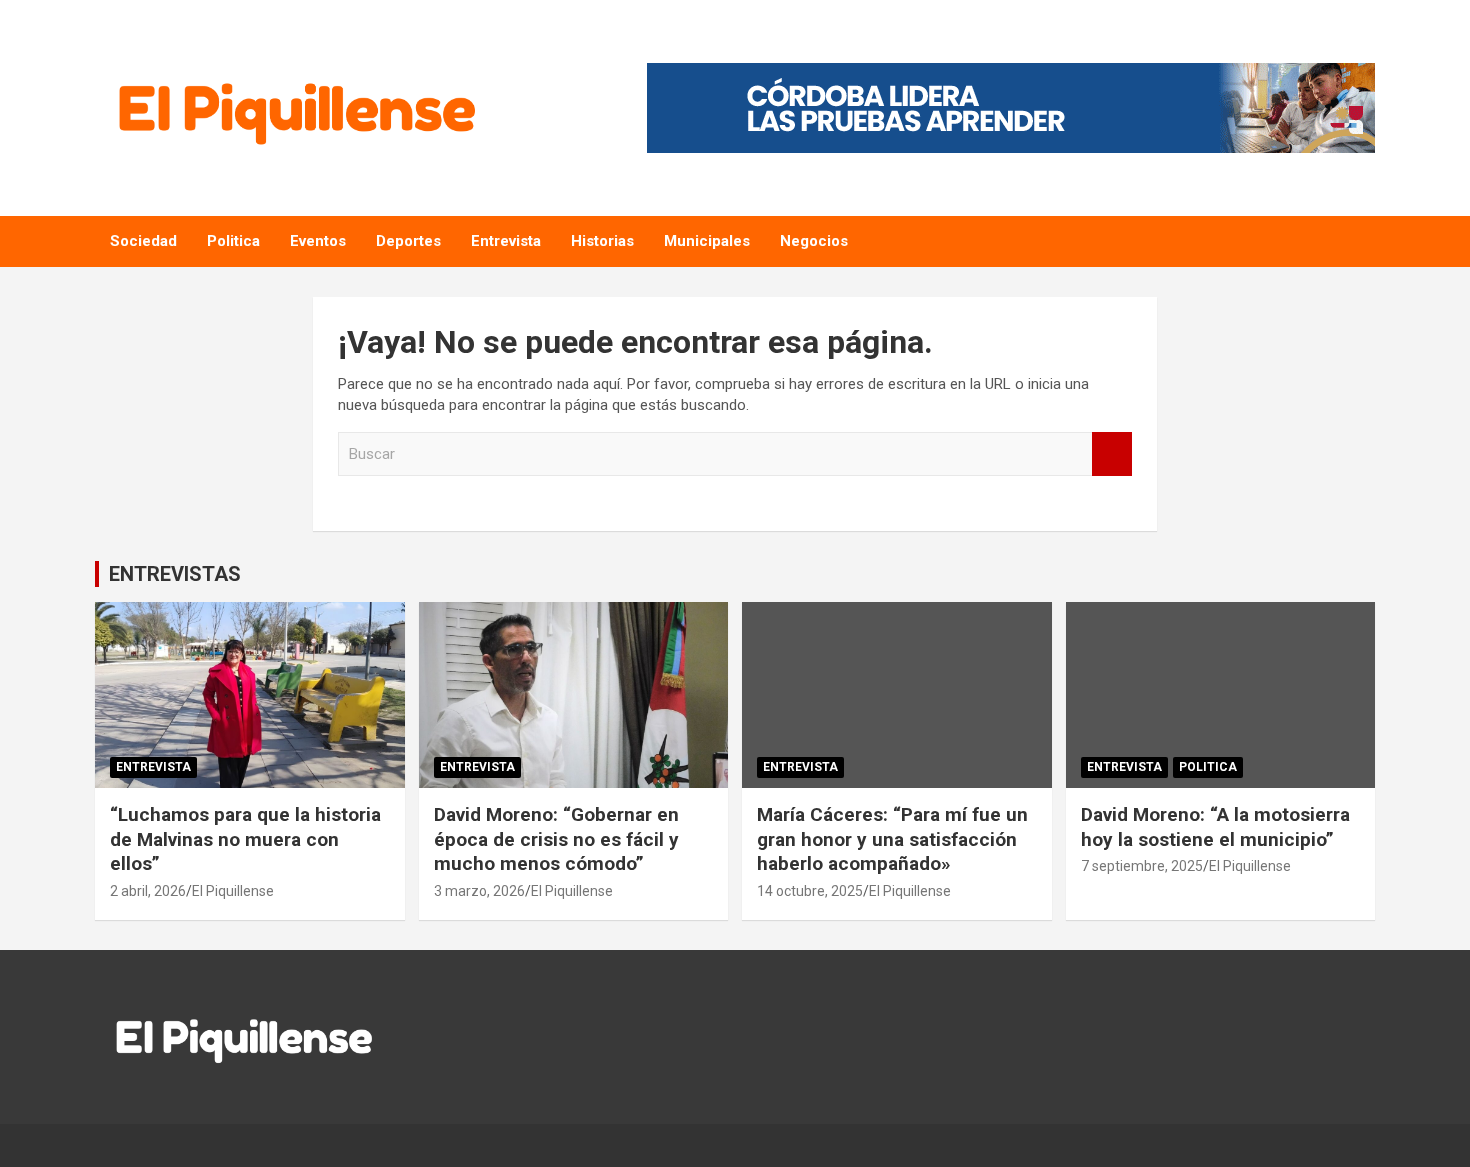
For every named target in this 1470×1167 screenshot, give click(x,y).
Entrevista (506, 241)
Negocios (814, 241)
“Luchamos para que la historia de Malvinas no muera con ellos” (245, 839)
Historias (602, 241)
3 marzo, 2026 (479, 891)
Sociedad (143, 241)
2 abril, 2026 (148, 891)
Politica (233, 241)
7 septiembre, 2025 (1142, 866)
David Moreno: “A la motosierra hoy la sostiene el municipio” (1215, 827)
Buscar (1112, 454)
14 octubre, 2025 (810, 891)
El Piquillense (233, 891)
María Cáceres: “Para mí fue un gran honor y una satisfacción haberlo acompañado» (892, 839)
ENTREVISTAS (175, 574)
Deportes (408, 241)
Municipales (707, 241)
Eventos (318, 241)
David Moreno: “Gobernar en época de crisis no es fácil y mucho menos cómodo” (556, 839)
